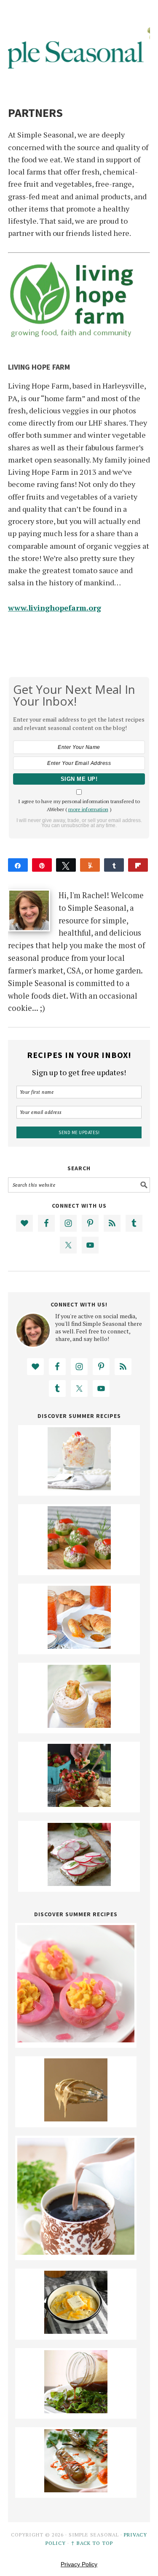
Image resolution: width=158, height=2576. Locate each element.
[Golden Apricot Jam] (79, 1646)
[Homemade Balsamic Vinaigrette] (76, 2410)
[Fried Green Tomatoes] (79, 1725)
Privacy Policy (79, 2564)
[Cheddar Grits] (76, 2331)
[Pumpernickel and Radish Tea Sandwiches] (79, 1883)
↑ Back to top (92, 2543)
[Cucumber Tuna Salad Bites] (79, 1566)
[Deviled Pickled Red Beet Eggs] (76, 2039)
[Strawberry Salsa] (79, 1804)
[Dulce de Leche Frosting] (76, 2118)
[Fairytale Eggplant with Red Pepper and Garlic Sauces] (76, 2489)
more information (88, 809)
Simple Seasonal (79, 43)
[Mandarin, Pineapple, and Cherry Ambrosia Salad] (79, 1487)
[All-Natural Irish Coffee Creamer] (76, 2252)
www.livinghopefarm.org (55, 608)
